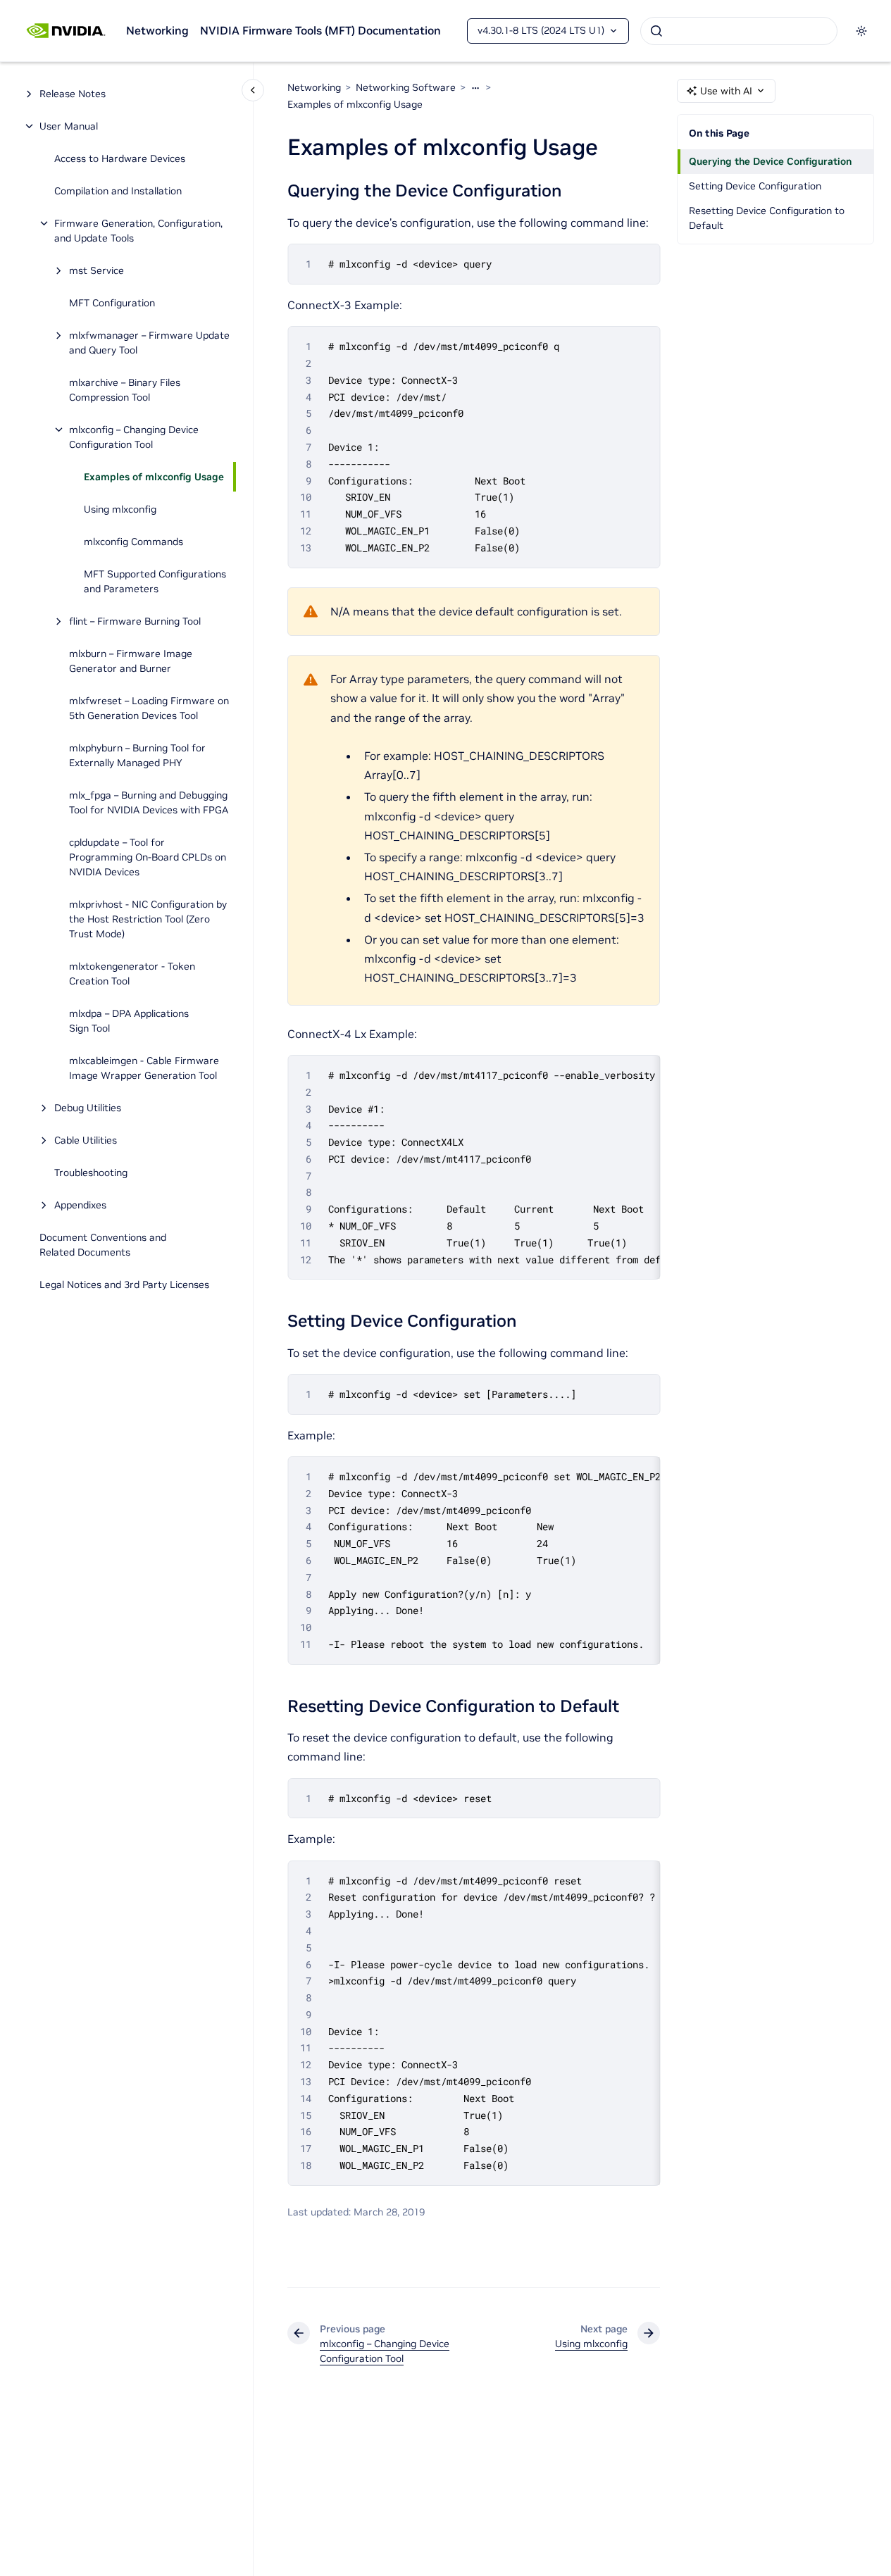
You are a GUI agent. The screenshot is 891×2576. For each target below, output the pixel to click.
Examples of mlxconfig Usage (154, 477)
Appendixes (80, 1205)
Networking (157, 30)
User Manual (69, 126)
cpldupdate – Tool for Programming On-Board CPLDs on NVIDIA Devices (148, 857)
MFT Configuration (112, 303)
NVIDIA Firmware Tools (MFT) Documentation (320, 30)
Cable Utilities (86, 1140)
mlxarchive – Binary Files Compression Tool (125, 390)
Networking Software (406, 87)
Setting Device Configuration (755, 186)
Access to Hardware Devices (120, 158)
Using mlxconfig (120, 509)
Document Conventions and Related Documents (103, 1245)
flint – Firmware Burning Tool (135, 621)
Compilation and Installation (118, 191)
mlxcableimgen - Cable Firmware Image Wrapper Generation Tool (144, 1068)
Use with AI (726, 91)
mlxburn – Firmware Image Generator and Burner (131, 661)
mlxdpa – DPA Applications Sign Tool (129, 1021)
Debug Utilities (88, 1108)
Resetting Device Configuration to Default (767, 218)
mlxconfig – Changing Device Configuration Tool (134, 437)
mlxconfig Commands (133, 542)
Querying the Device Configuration (770, 161)
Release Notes (73, 94)
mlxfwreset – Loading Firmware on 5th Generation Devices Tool (149, 708)
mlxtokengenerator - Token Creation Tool (132, 974)
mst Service (96, 270)
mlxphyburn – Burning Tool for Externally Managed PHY (137, 755)
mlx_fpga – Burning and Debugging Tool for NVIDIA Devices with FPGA (149, 802)
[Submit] (656, 31)
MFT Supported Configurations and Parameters (155, 581)
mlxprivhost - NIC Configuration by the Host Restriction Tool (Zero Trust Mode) (148, 919)
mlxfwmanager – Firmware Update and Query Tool (149, 343)
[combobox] (739, 31)
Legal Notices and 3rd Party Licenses (124, 1284)
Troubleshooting (91, 1173)
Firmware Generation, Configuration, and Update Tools (138, 231)
